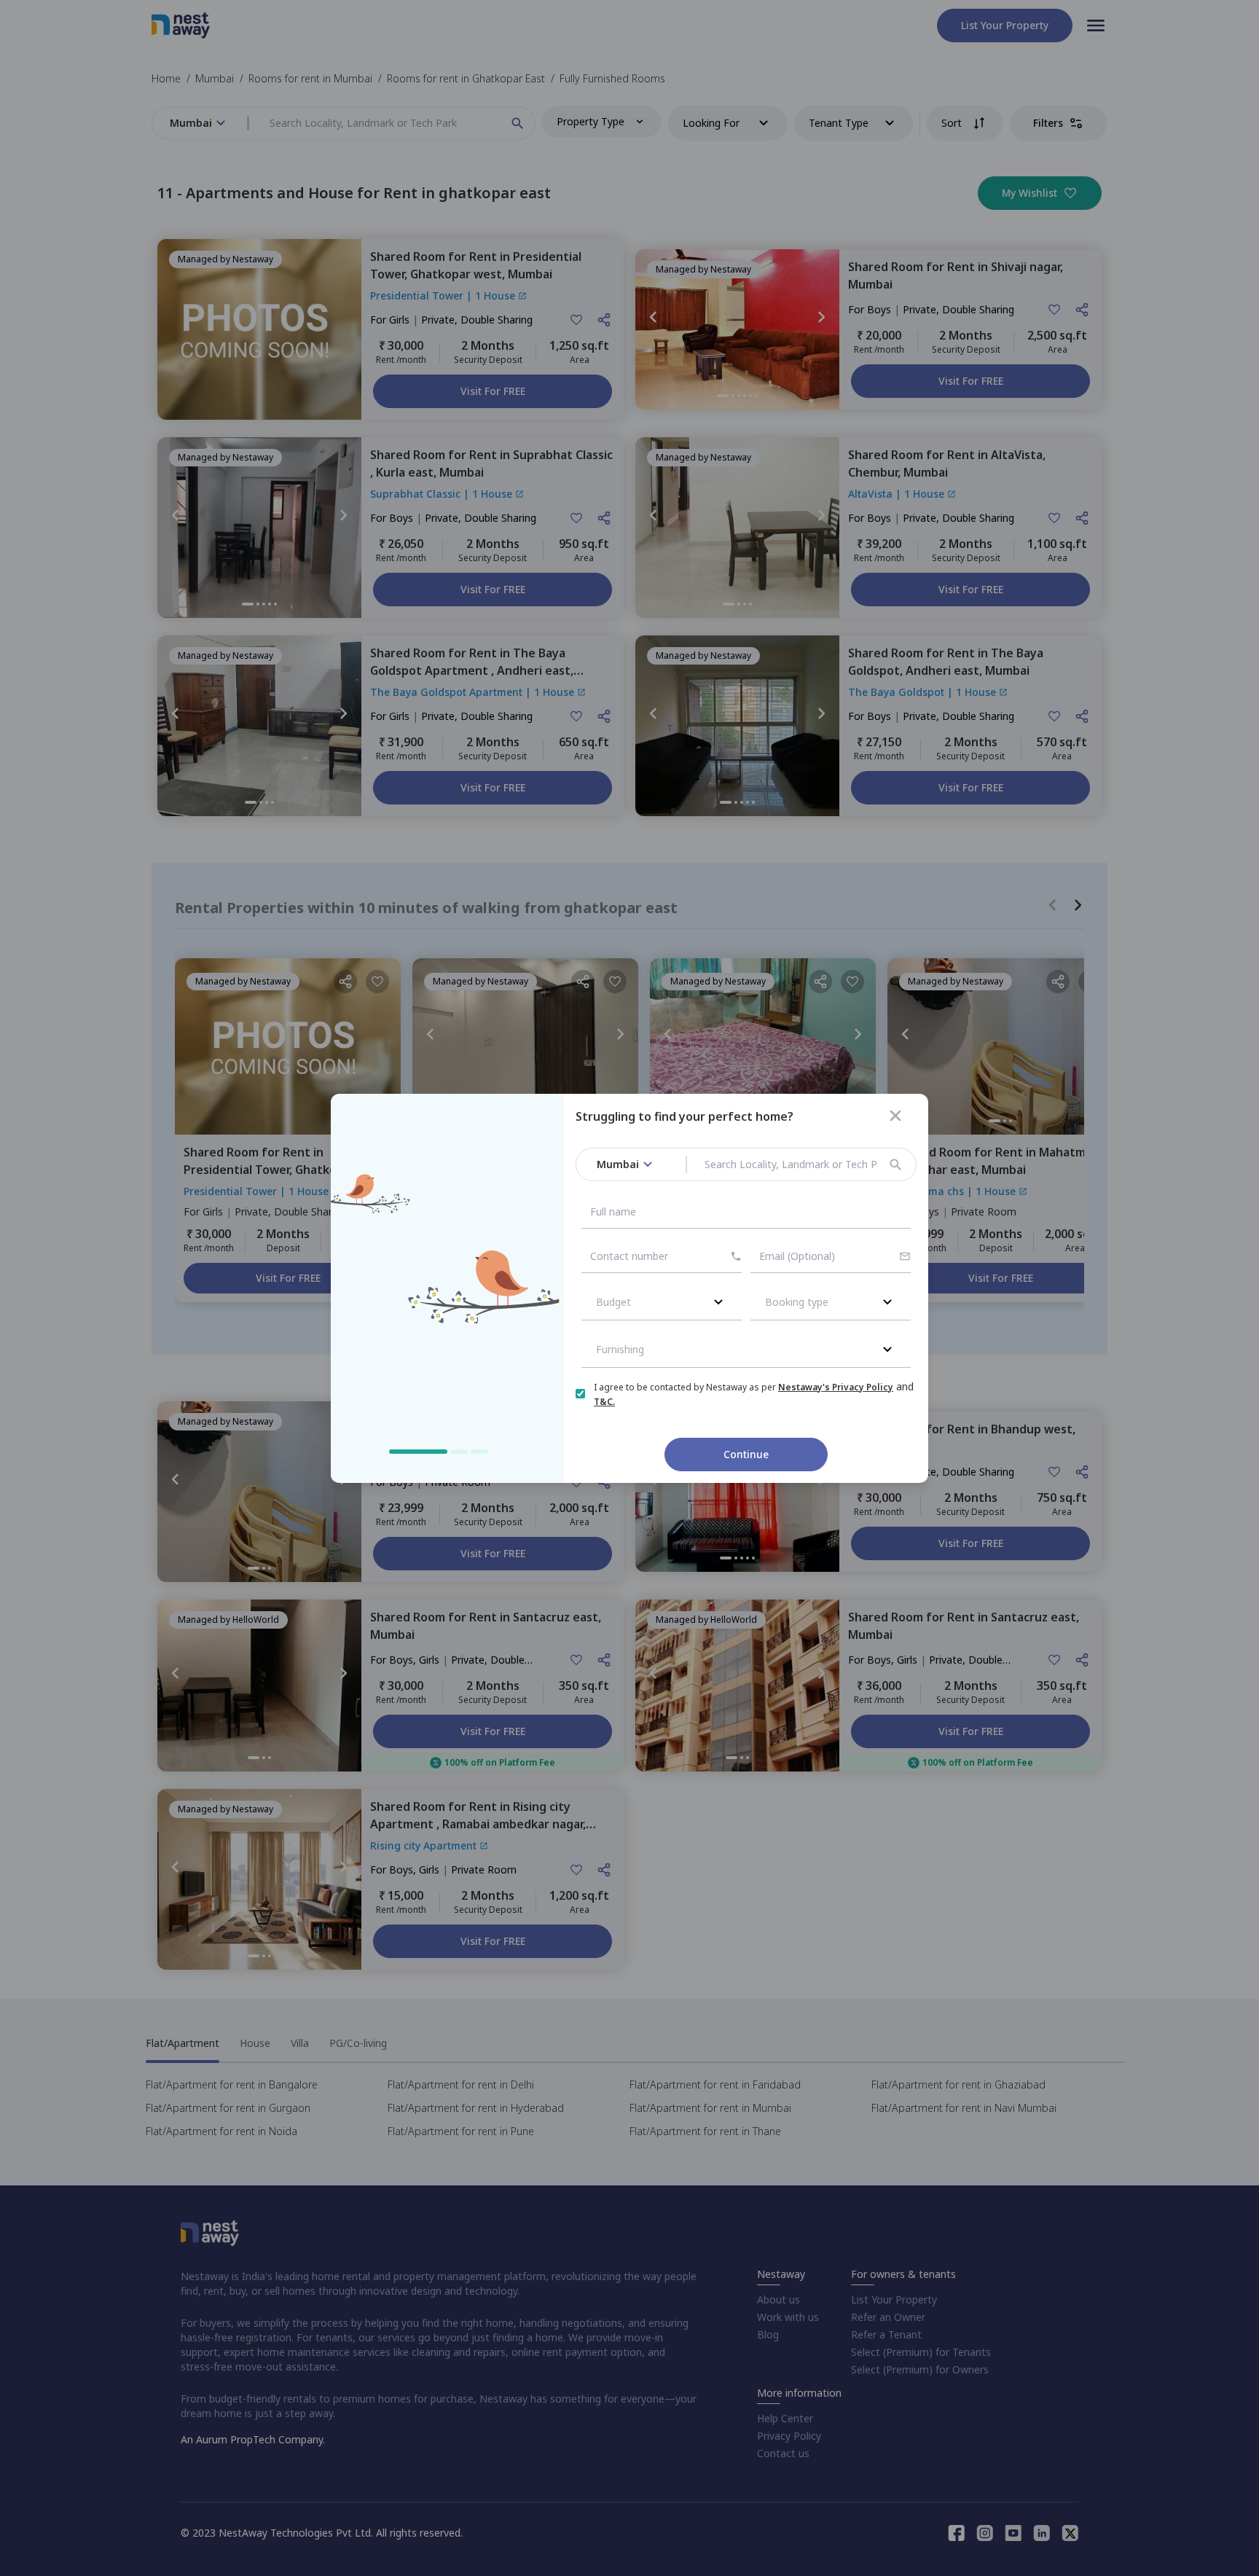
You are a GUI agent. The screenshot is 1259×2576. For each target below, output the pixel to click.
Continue (746, 1454)
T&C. (604, 1402)
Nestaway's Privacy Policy (836, 1387)
